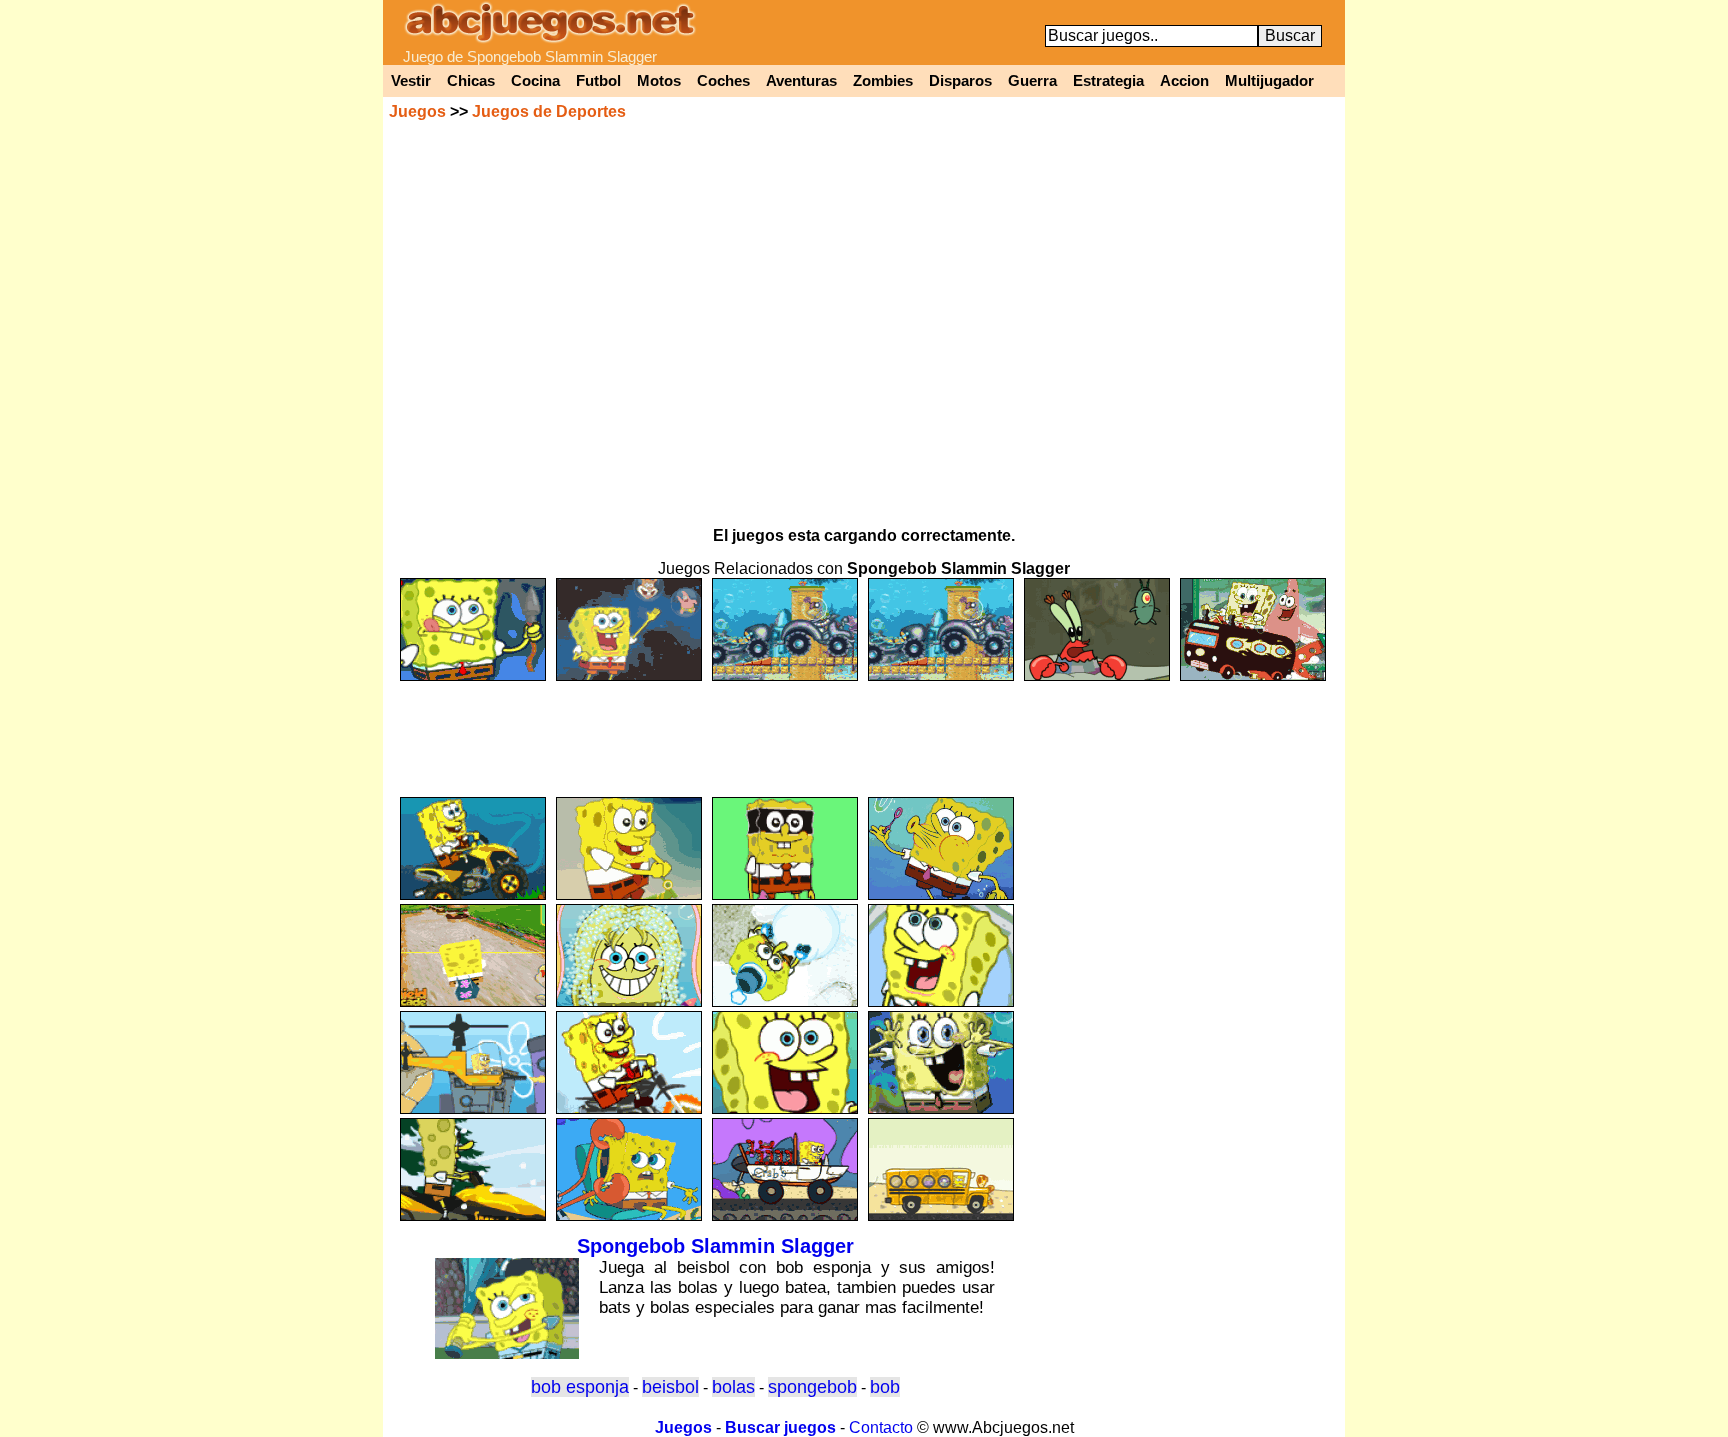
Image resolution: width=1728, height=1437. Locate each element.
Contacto (881, 1427)
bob (885, 1387)
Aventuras (801, 81)
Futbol (598, 81)
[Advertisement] (864, 730)
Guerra (1032, 81)
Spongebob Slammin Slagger (715, 1246)
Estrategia (1108, 81)
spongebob (812, 1387)
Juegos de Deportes (549, 111)
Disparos (960, 81)
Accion (1184, 81)
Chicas (471, 81)
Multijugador (1269, 81)
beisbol (670, 1387)
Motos (659, 81)
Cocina (535, 81)
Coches (723, 81)
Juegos (417, 111)
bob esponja (580, 1387)
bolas (733, 1387)
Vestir (411, 81)
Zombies (883, 81)
